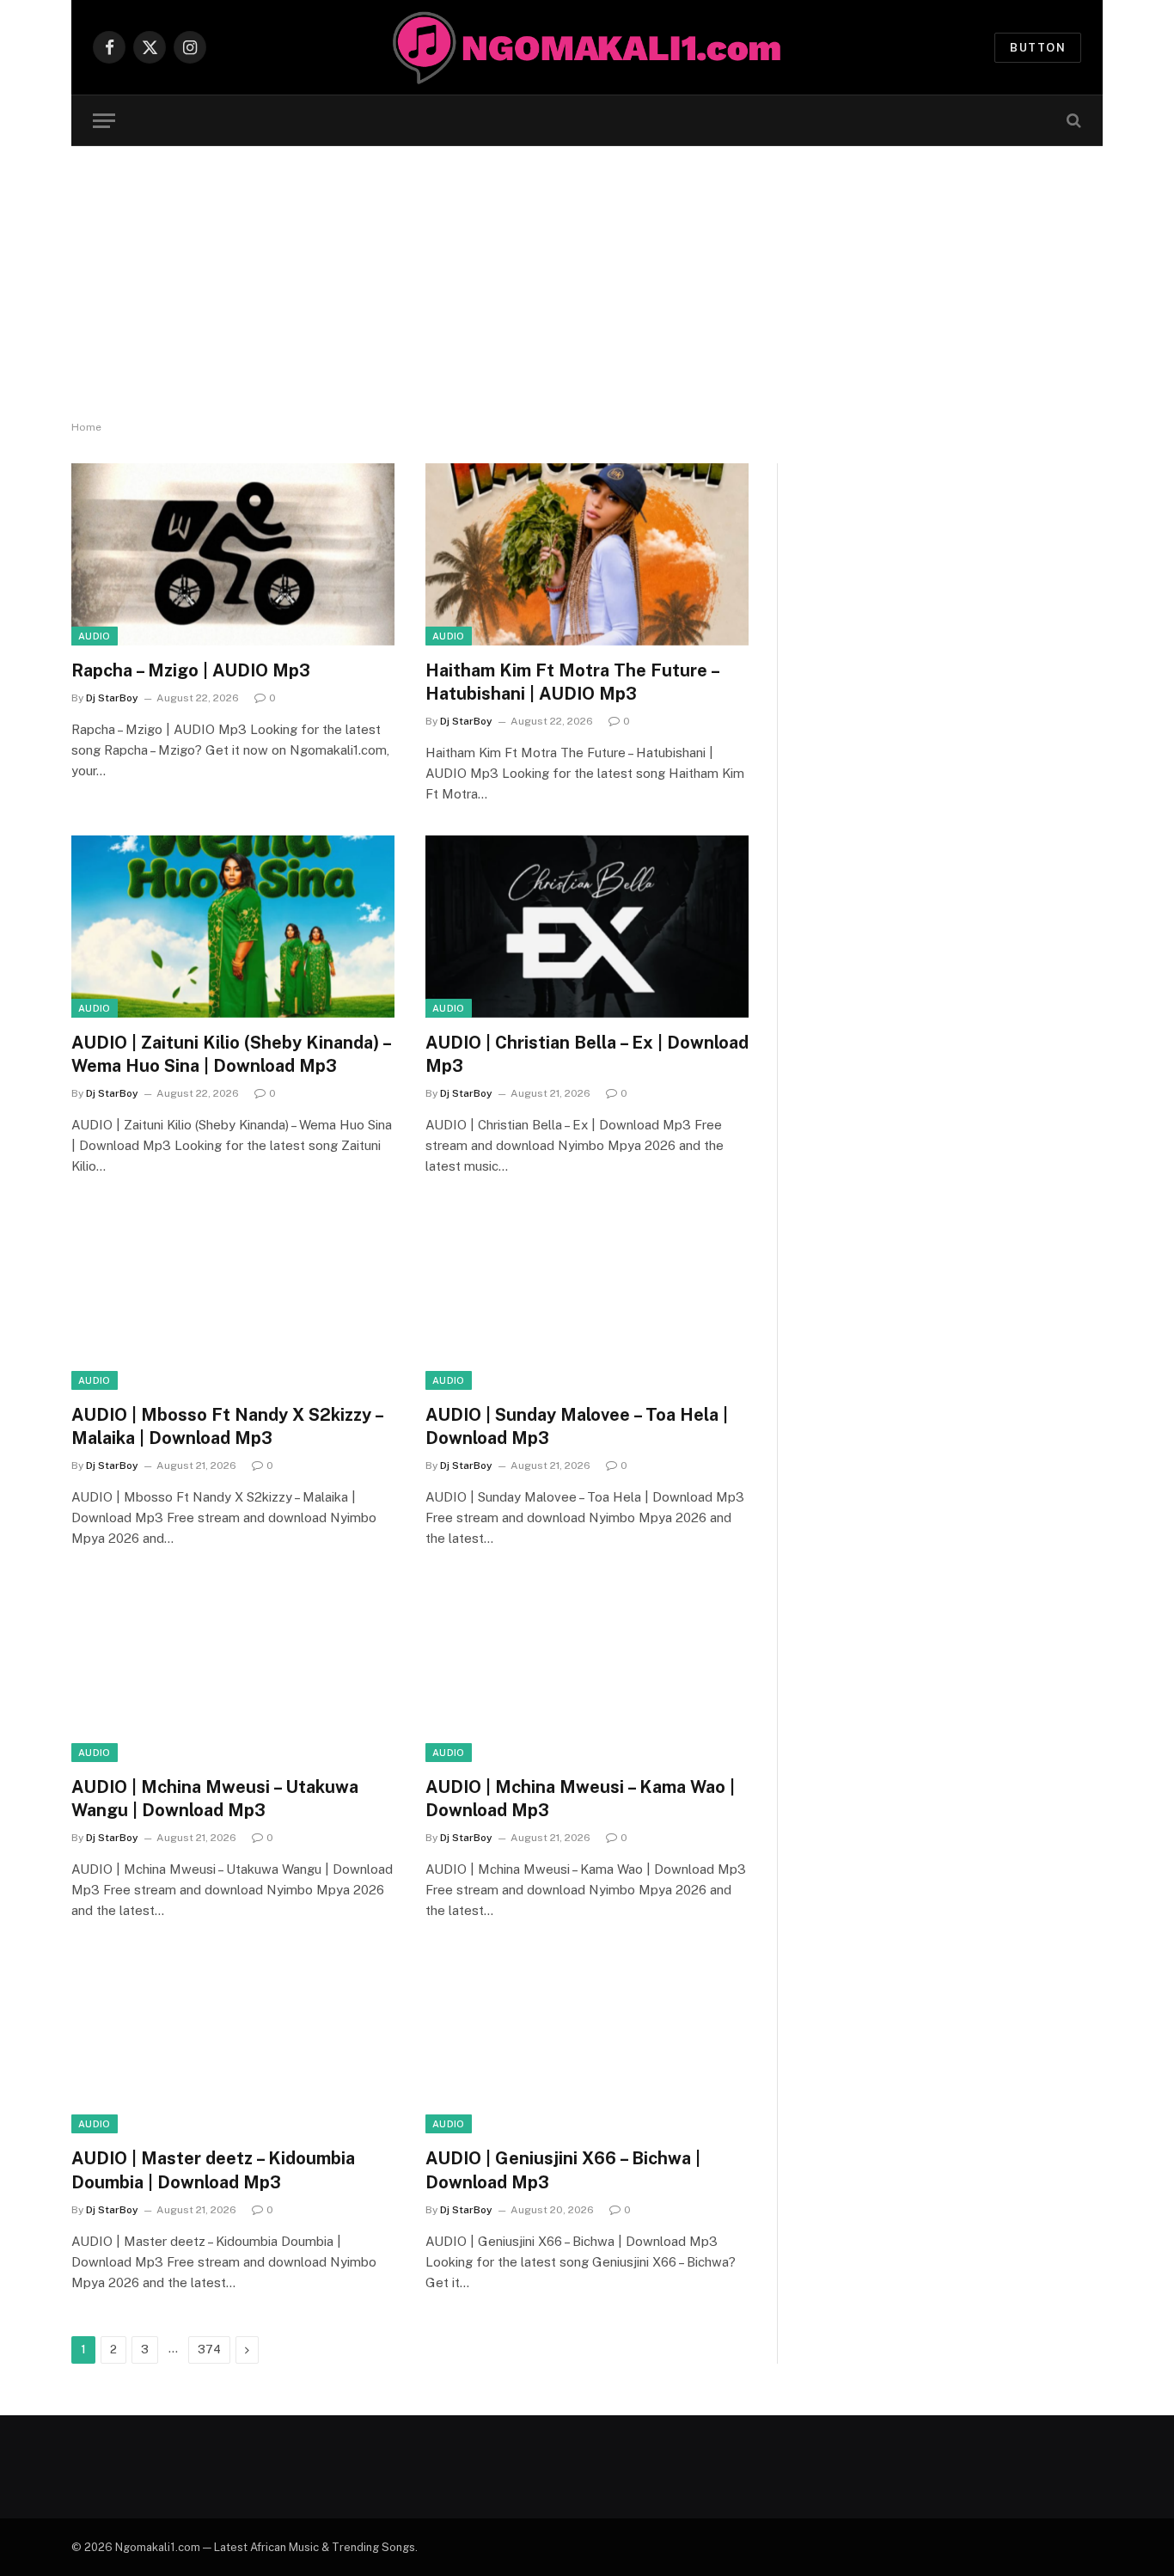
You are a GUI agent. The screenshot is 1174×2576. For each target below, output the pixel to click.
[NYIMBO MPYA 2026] (587, 47)
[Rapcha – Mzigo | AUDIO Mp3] (233, 554)
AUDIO (95, 636)
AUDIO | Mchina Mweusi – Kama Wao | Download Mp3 (580, 1799)
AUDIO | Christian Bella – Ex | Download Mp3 (587, 1054)
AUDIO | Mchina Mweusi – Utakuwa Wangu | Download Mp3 (215, 1799)
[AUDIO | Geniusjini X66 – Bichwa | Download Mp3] (587, 2043)
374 (209, 2350)
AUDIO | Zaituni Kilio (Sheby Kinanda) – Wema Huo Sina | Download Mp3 (231, 1054)
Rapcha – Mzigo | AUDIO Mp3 (191, 670)
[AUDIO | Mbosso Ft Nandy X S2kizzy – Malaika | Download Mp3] (233, 1299)
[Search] (1072, 121)
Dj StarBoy (112, 698)
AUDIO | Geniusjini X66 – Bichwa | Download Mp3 (563, 2170)
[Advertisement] (587, 284)
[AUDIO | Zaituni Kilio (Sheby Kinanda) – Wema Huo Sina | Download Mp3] (233, 927)
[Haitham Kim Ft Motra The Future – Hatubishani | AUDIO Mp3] (587, 554)
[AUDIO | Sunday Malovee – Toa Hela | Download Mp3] (587, 1299)
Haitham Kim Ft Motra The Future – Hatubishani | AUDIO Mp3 (572, 682)
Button (1038, 48)
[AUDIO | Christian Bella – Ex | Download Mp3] (587, 927)
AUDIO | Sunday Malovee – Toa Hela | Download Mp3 (577, 1426)
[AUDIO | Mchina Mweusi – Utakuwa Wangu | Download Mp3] (233, 1671)
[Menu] (104, 121)
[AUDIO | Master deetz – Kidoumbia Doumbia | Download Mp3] (233, 2043)
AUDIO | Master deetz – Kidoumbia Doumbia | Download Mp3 (213, 2170)
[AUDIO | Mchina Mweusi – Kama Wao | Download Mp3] (587, 1671)
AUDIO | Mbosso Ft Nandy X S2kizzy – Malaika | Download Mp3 (227, 1426)
